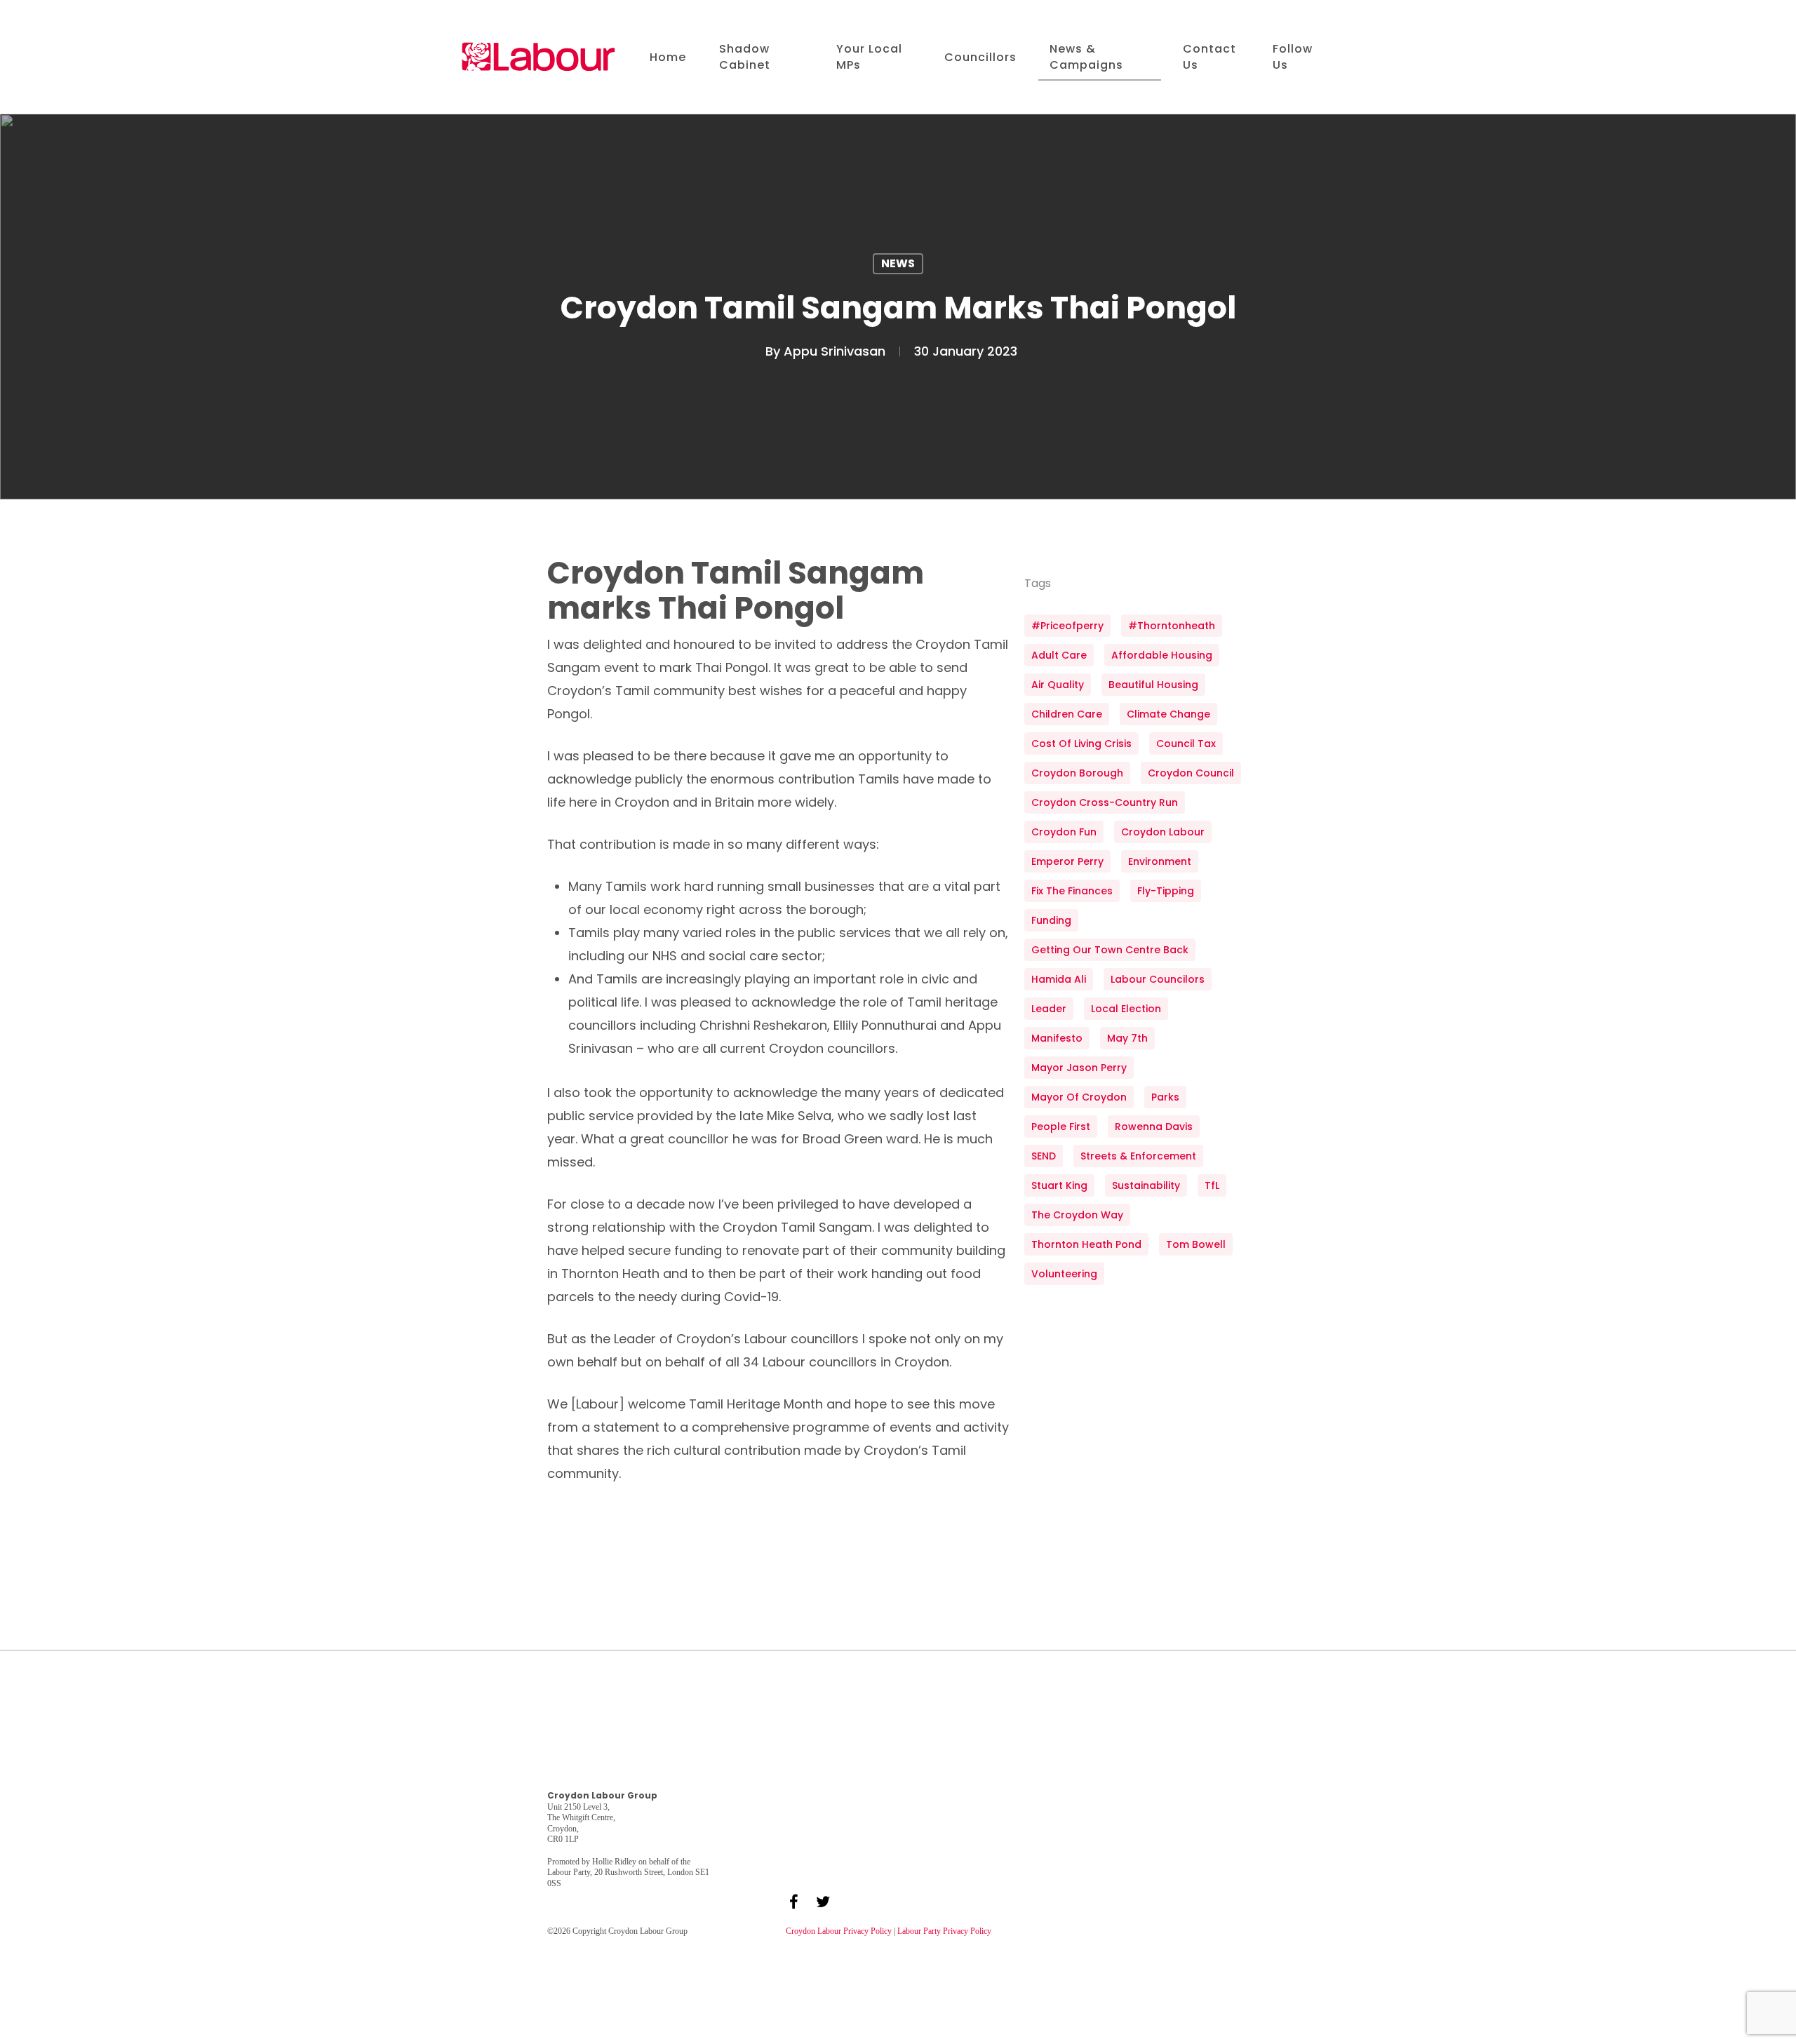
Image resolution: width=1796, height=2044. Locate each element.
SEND (1044, 1156)
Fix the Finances (1072, 891)
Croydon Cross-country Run (1105, 802)
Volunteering (1064, 1274)
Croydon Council (1191, 773)
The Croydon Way (1077, 1215)
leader (1049, 1009)
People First (1061, 1127)
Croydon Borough (1077, 773)
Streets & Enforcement (1138, 1156)
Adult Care (1059, 655)
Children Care (1067, 714)
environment (1160, 861)
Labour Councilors (1158, 979)
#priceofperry (1067, 626)
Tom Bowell (1196, 1244)
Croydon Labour (1163, 832)
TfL (1212, 1185)
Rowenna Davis (1154, 1127)
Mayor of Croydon (1079, 1097)
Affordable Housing (1162, 655)
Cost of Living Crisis (1081, 744)
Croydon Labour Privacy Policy (839, 1931)
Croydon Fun (1064, 832)
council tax (1186, 744)
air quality (1058, 685)
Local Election (1126, 1009)
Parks (1165, 1097)
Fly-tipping (1166, 891)
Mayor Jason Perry (1079, 1068)
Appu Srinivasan (835, 351)
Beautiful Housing (1153, 685)
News (898, 263)
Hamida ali (1059, 979)
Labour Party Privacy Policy (944, 1931)
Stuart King (1059, 1185)
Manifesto (1057, 1038)
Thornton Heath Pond (1086, 1244)
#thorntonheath (1172, 626)
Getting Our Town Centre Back (1110, 950)
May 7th (1127, 1038)
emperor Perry (1067, 861)
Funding (1051, 920)
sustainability (1146, 1185)
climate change (1168, 714)
